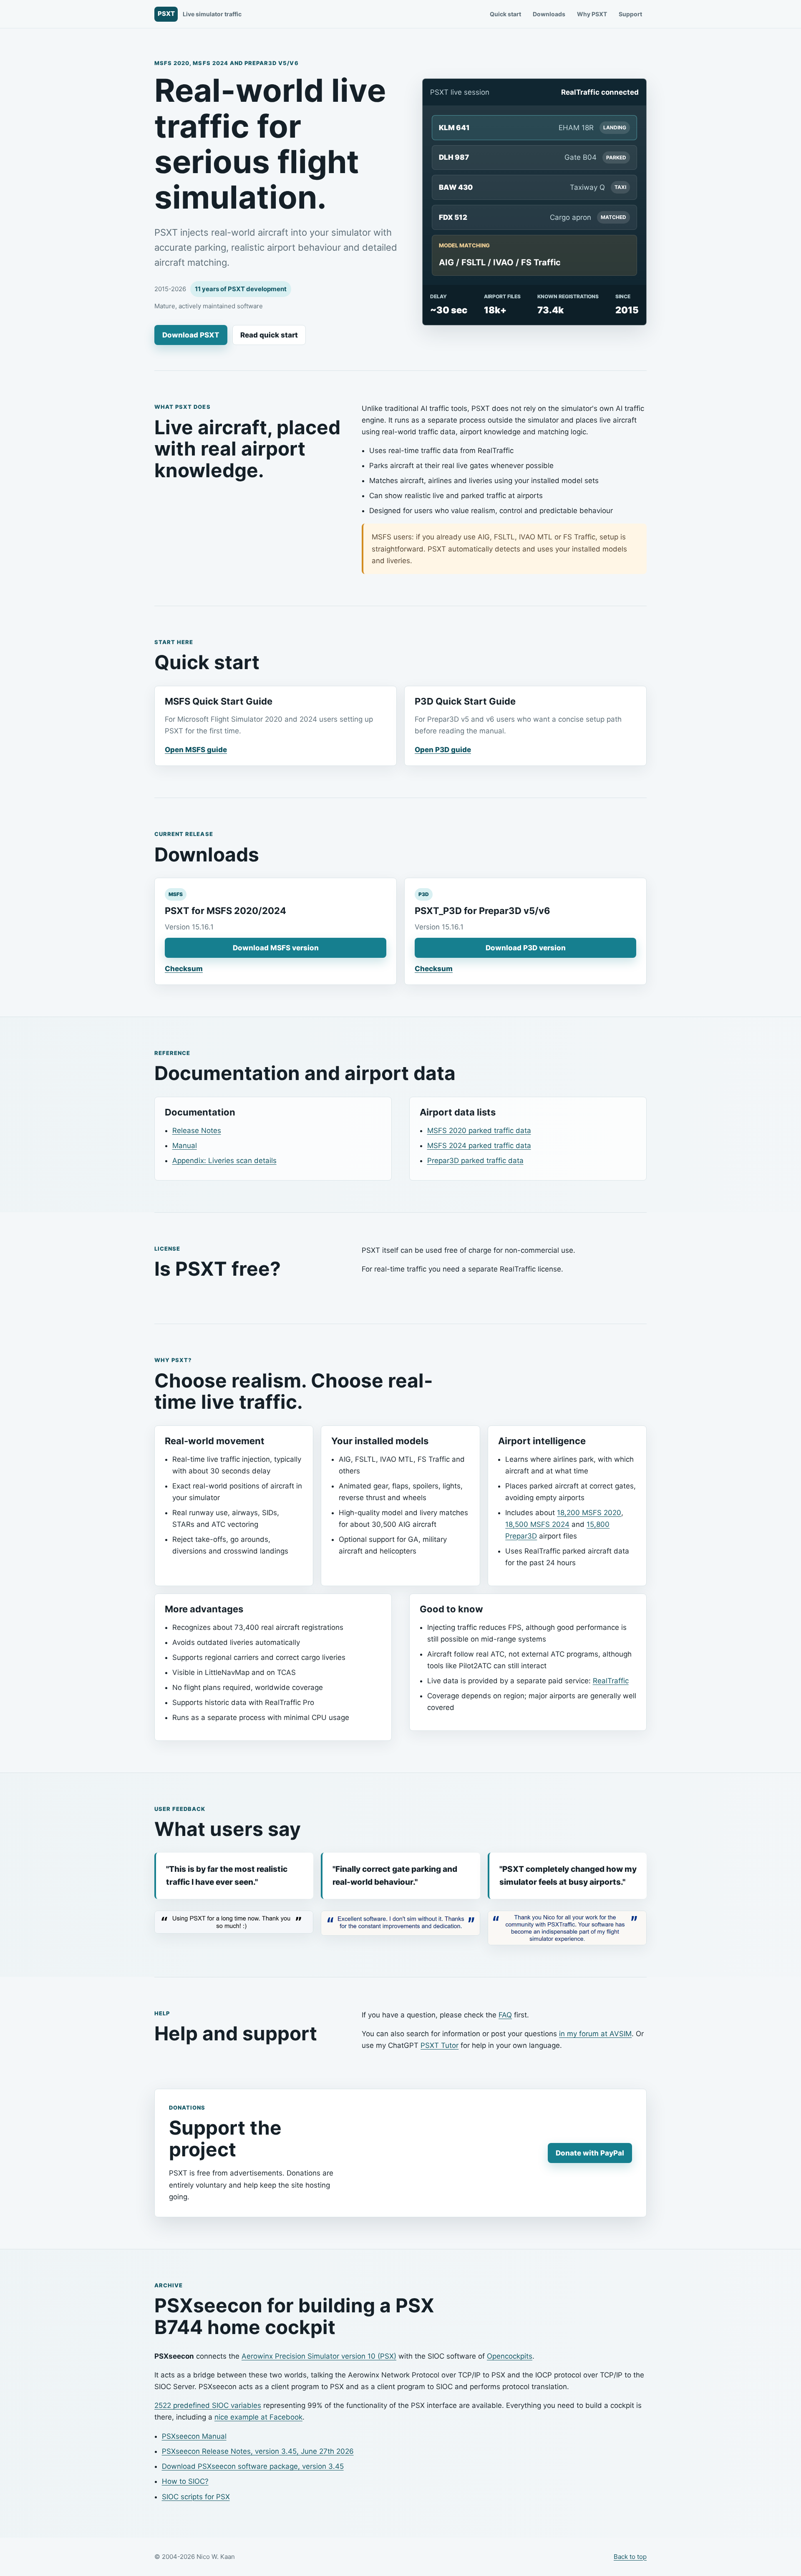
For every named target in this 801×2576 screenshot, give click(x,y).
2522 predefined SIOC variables (208, 2405)
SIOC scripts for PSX (196, 2497)
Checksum (184, 969)
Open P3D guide (443, 750)
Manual (185, 1146)
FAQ (505, 2015)
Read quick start (269, 335)
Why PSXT (592, 14)
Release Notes (197, 1131)
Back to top (630, 2557)
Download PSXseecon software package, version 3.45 (253, 2466)
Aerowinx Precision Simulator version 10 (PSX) (319, 2356)
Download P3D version (526, 948)
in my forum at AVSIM (595, 2034)
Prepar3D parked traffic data (475, 1161)
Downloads (549, 14)
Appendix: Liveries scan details (224, 1161)
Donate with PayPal (590, 2153)
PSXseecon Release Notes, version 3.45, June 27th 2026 (258, 2451)
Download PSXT (191, 335)
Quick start (505, 14)
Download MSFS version (276, 948)
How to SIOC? (185, 2481)
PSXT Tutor (440, 2045)
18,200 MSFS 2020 (589, 1513)
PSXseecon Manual (194, 2436)
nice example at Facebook (258, 2417)
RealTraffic (611, 1681)
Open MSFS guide (196, 750)
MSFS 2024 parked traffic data (479, 1146)
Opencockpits (510, 2356)
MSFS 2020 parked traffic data (479, 1131)
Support (630, 14)
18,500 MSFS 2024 (537, 1524)
